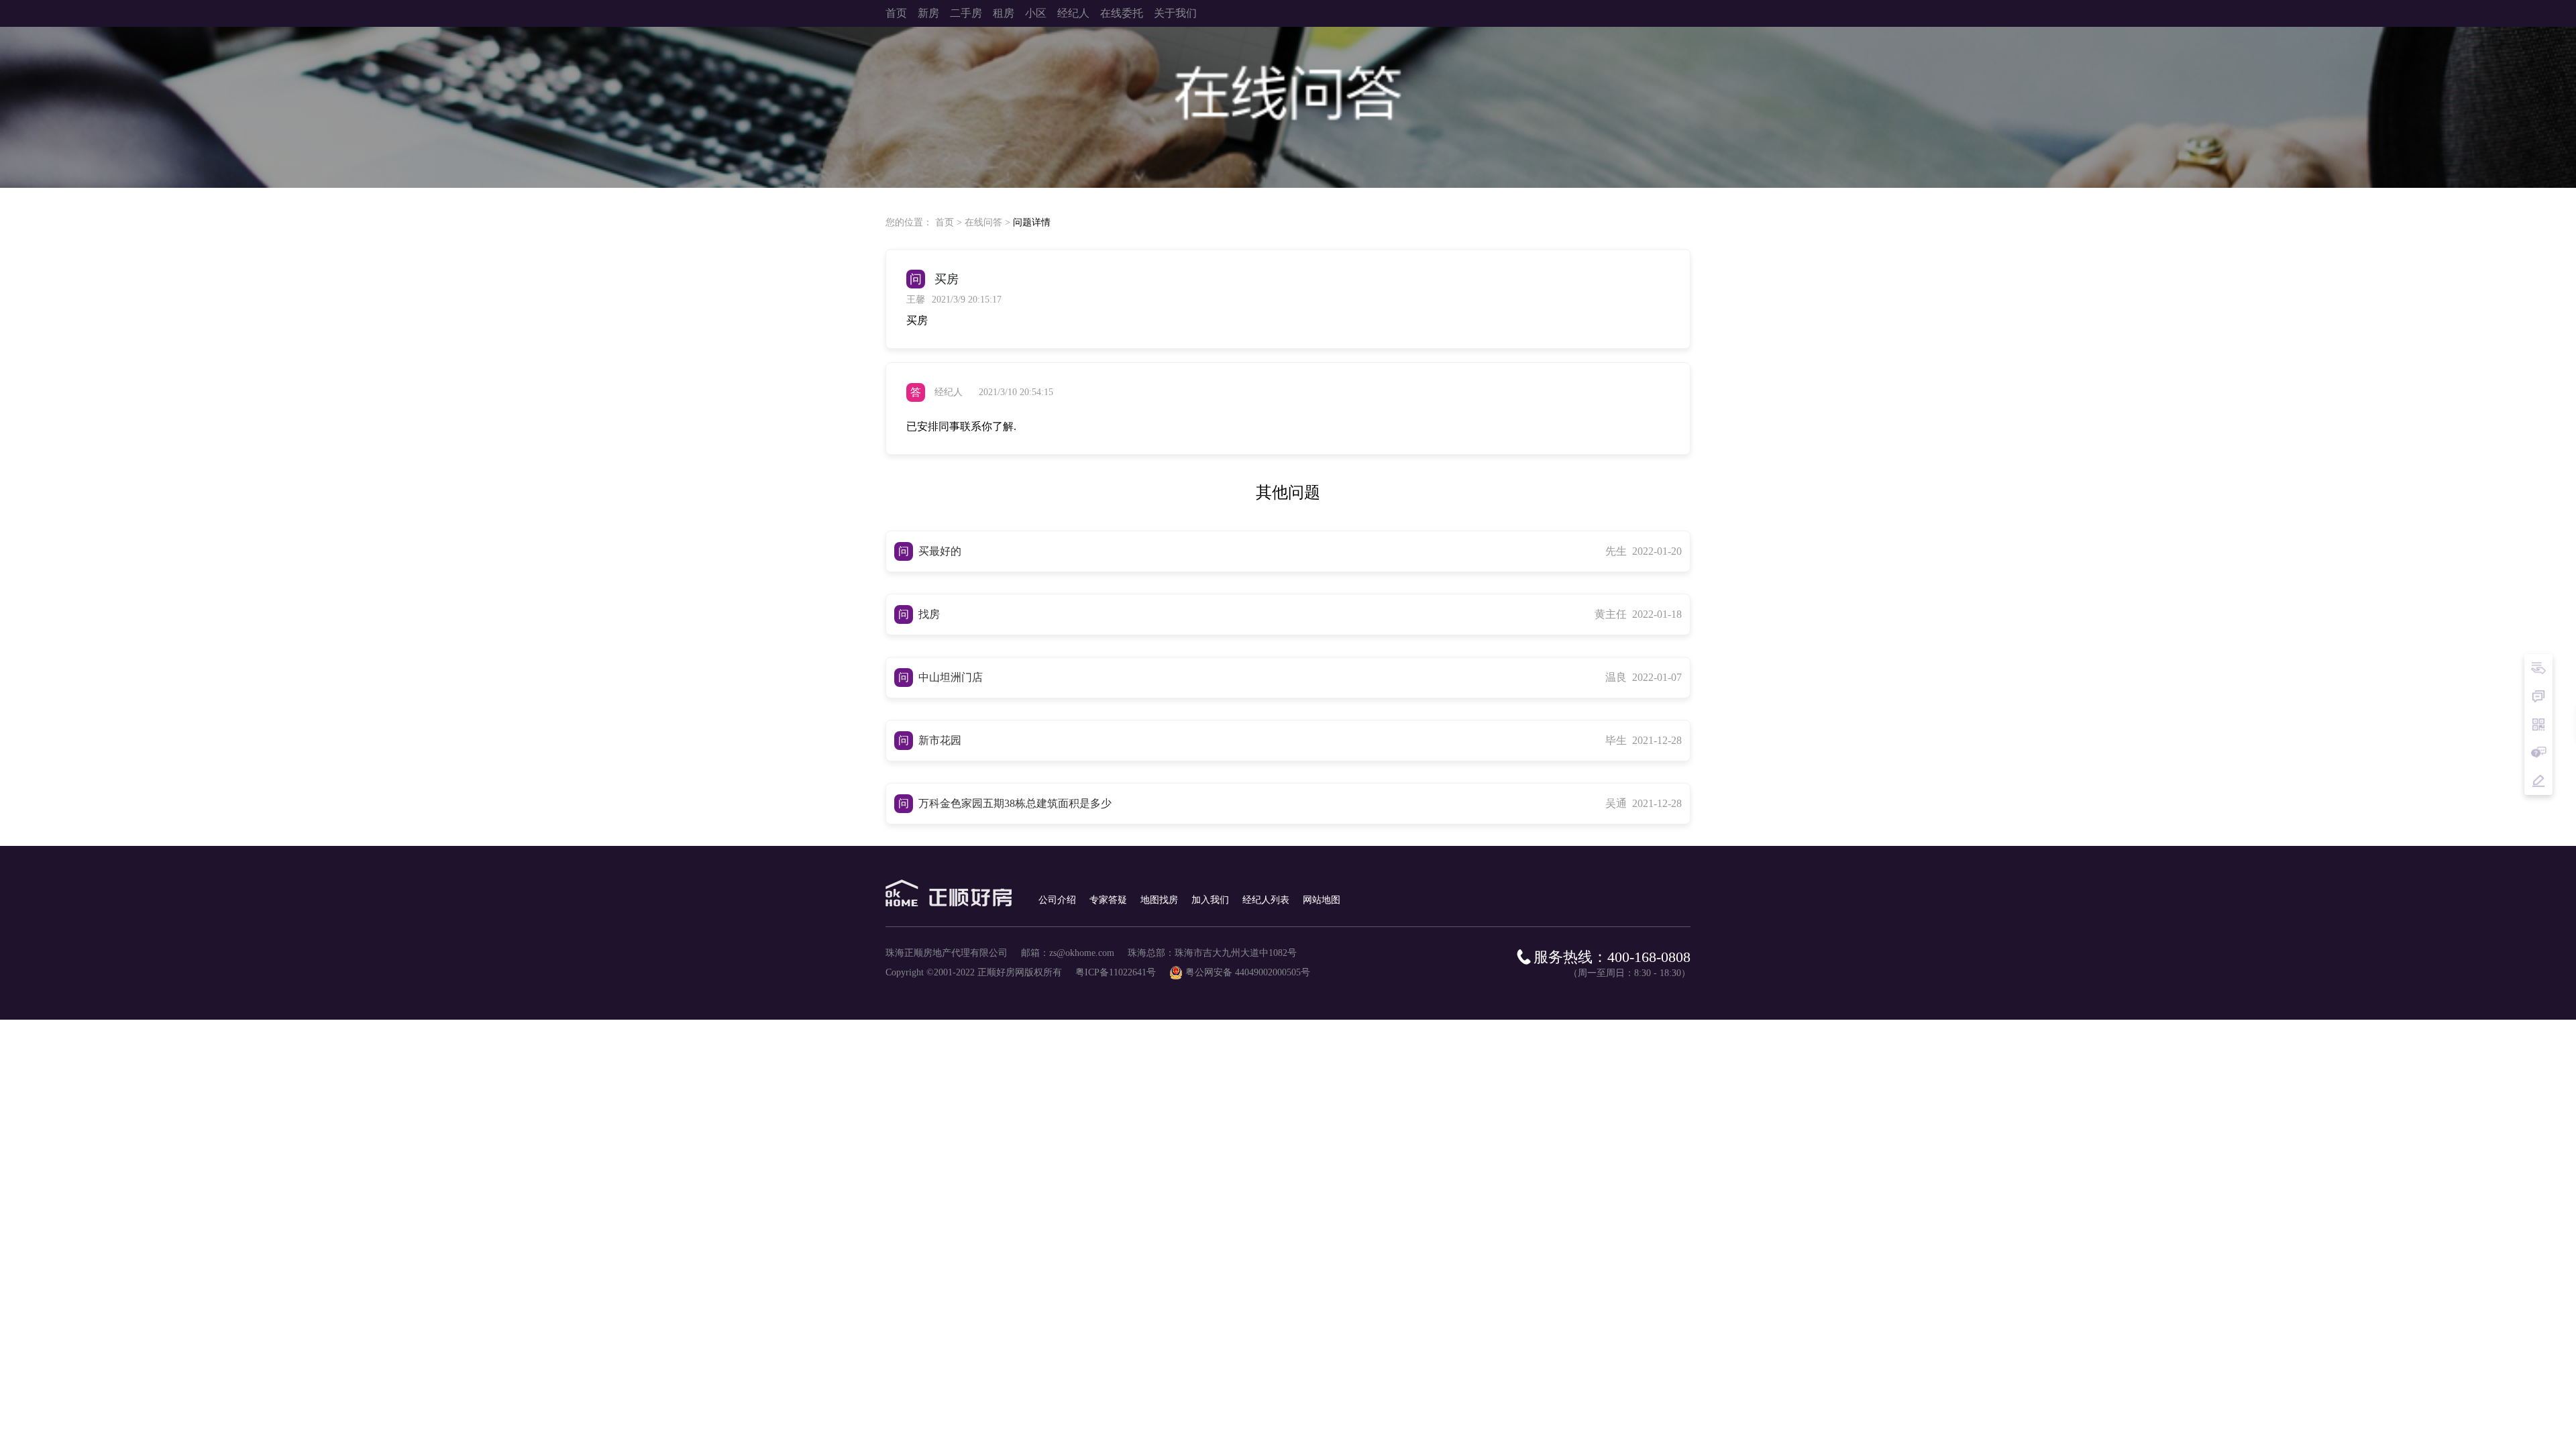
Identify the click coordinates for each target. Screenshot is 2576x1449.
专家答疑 (1108, 900)
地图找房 (1159, 900)
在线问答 (983, 222)
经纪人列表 (1266, 900)
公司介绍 (1057, 900)
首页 (945, 222)
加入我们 (1210, 900)
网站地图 (1322, 900)
